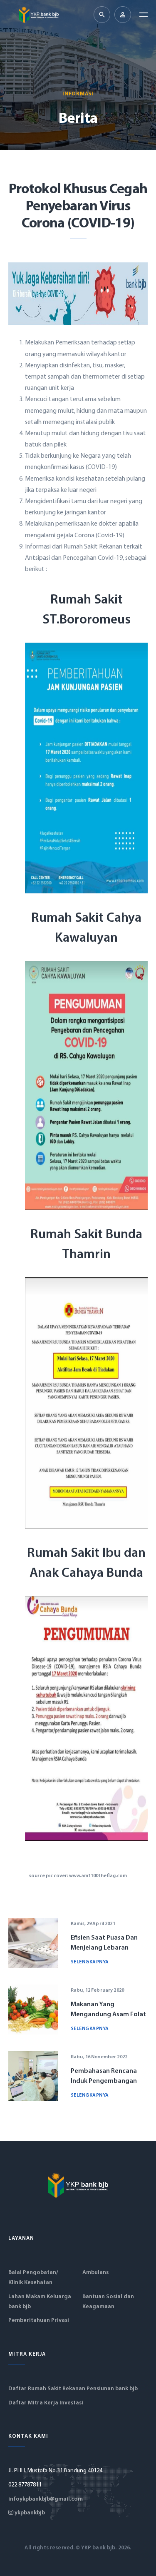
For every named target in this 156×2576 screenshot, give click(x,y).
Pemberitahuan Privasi (39, 2320)
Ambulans (95, 2273)
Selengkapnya (90, 1962)
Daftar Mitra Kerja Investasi (46, 2403)
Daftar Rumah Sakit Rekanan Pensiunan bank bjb (73, 2389)
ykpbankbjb (29, 2513)
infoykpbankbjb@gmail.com (46, 2499)
